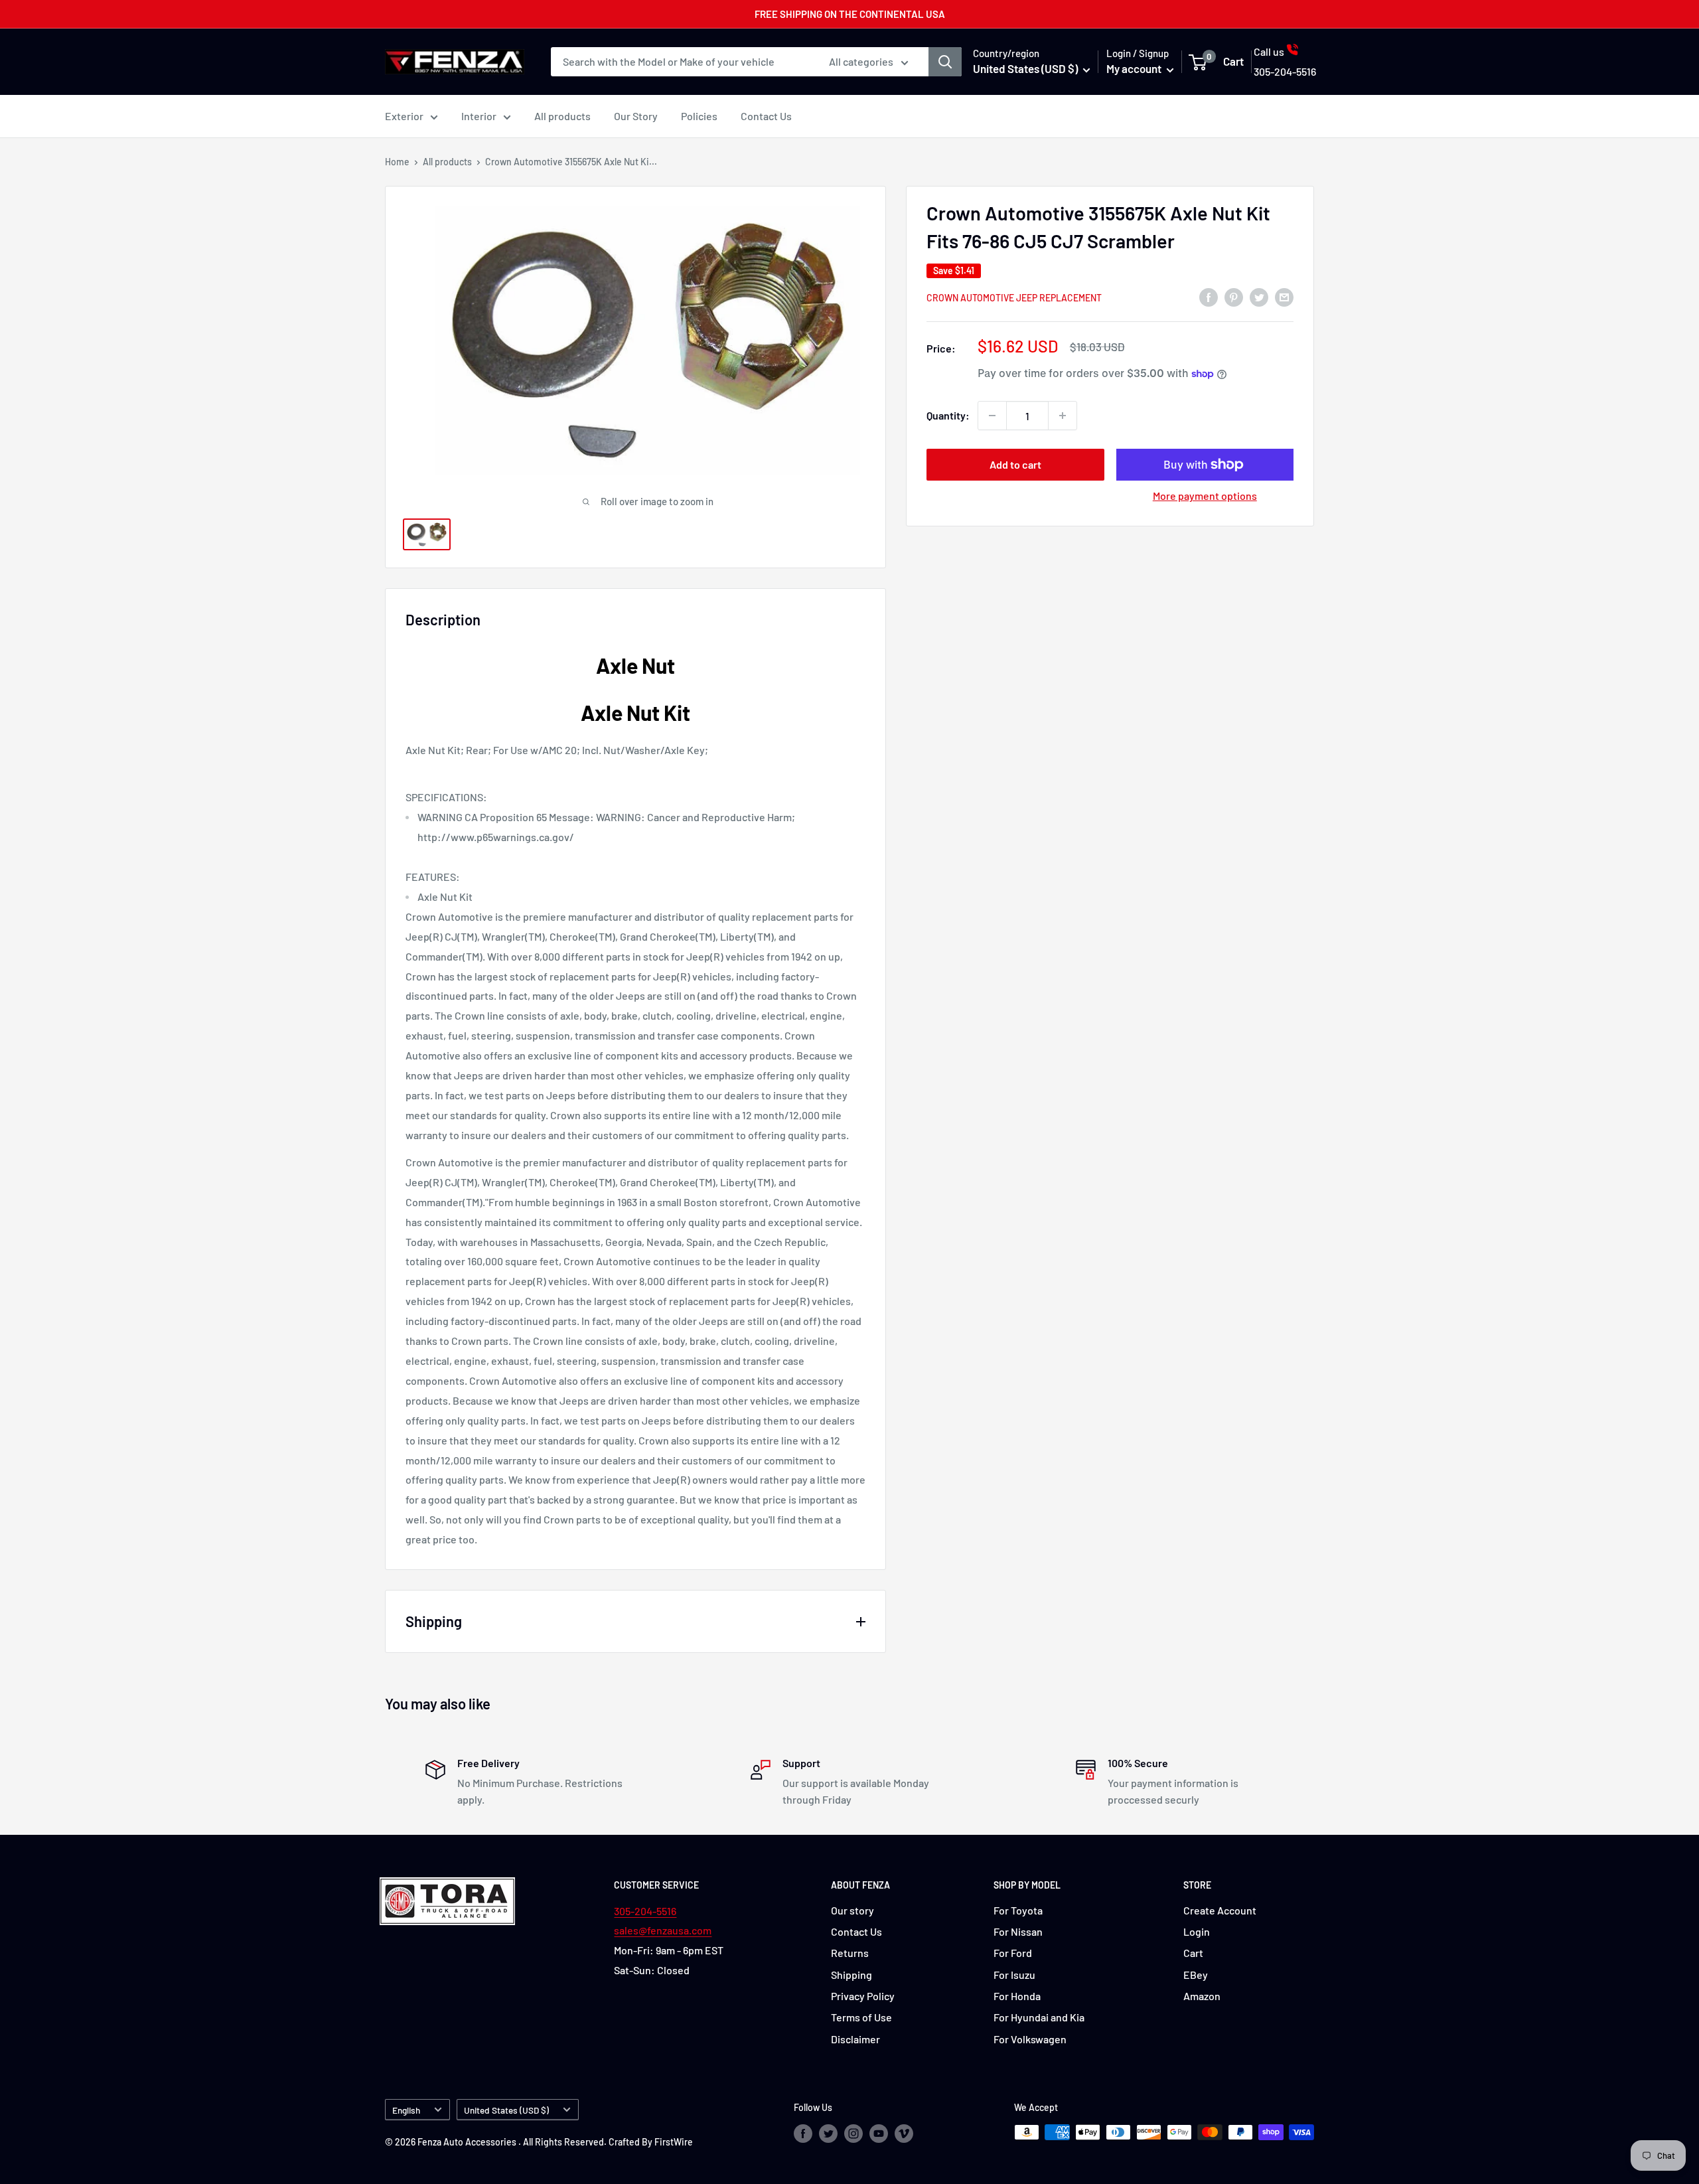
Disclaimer (855, 2039)
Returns (850, 1953)
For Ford (1013, 1953)
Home (397, 162)
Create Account (1220, 1910)
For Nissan (1018, 1931)
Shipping (851, 1975)
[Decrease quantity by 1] (992, 416)
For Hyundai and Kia (1039, 2017)
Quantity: (948, 415)
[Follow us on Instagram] (853, 2134)
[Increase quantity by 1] (1063, 416)
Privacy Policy (863, 1996)
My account (1135, 68)
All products (562, 116)
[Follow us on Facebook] (803, 2134)
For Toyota (1018, 1910)
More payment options (1205, 496)
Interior (479, 116)
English (406, 2110)
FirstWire (674, 2142)
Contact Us (766, 116)
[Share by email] (1284, 296)
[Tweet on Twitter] (1259, 296)
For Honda (1017, 1996)
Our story (852, 1910)
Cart (1193, 1953)
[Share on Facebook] (1209, 296)
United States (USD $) (506, 2110)
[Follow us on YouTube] (879, 2134)
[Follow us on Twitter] (828, 2134)
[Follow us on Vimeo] (904, 2134)
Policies (699, 116)
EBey (1196, 1975)
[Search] (945, 62)
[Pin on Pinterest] (1234, 296)
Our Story (636, 116)
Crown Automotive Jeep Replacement (1014, 298)
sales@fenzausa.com (663, 1930)
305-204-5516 (645, 1911)
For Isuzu (1014, 1975)
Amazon (1202, 1996)
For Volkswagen (1030, 2039)
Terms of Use (861, 2017)
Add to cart (1015, 464)
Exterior (404, 116)
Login (1197, 1931)
